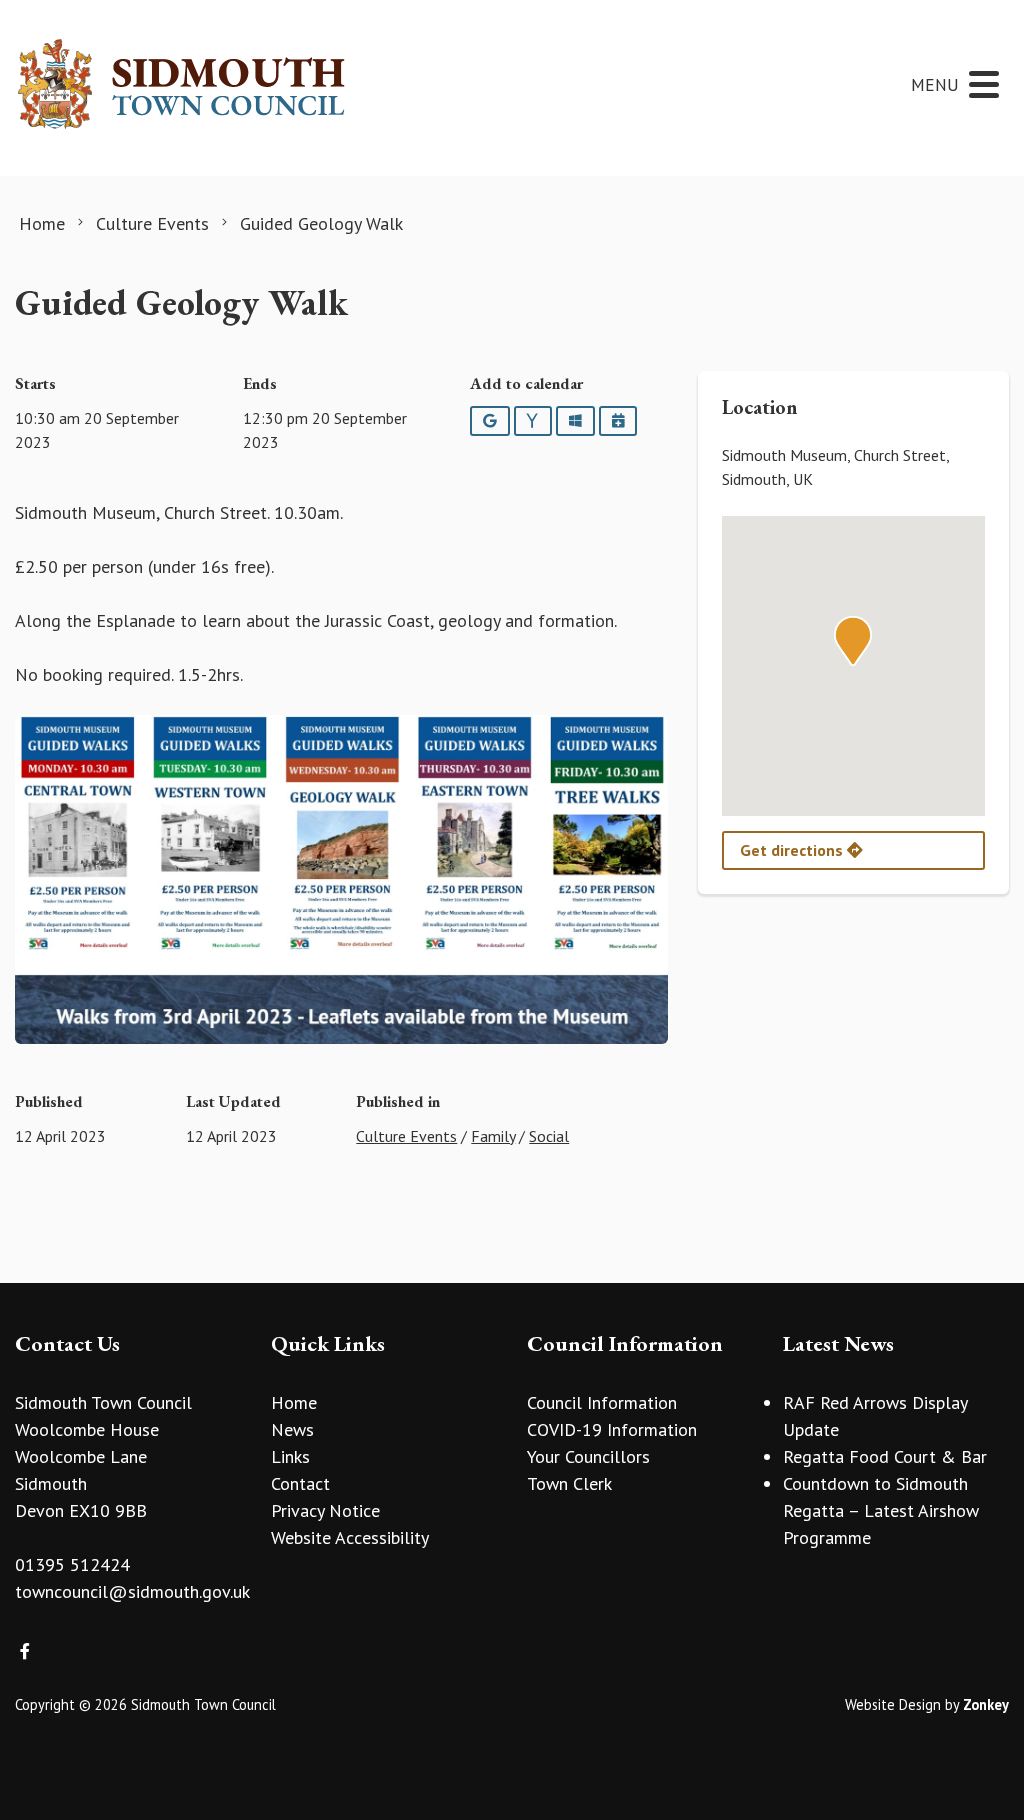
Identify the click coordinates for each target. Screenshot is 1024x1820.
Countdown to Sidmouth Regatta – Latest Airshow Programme (881, 1510)
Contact (300, 1483)
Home (294, 1402)
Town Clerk (569, 1483)
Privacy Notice (325, 1510)
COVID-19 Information (612, 1429)
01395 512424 (72, 1564)
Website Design (893, 1704)
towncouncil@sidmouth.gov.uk (132, 1591)
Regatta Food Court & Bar (885, 1456)
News (292, 1429)
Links (290, 1456)
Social (549, 1136)
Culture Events (406, 1136)
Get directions (793, 850)
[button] (853, 641)
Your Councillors (588, 1456)
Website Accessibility (350, 1537)
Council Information (602, 1402)
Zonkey (986, 1704)
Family (493, 1136)
